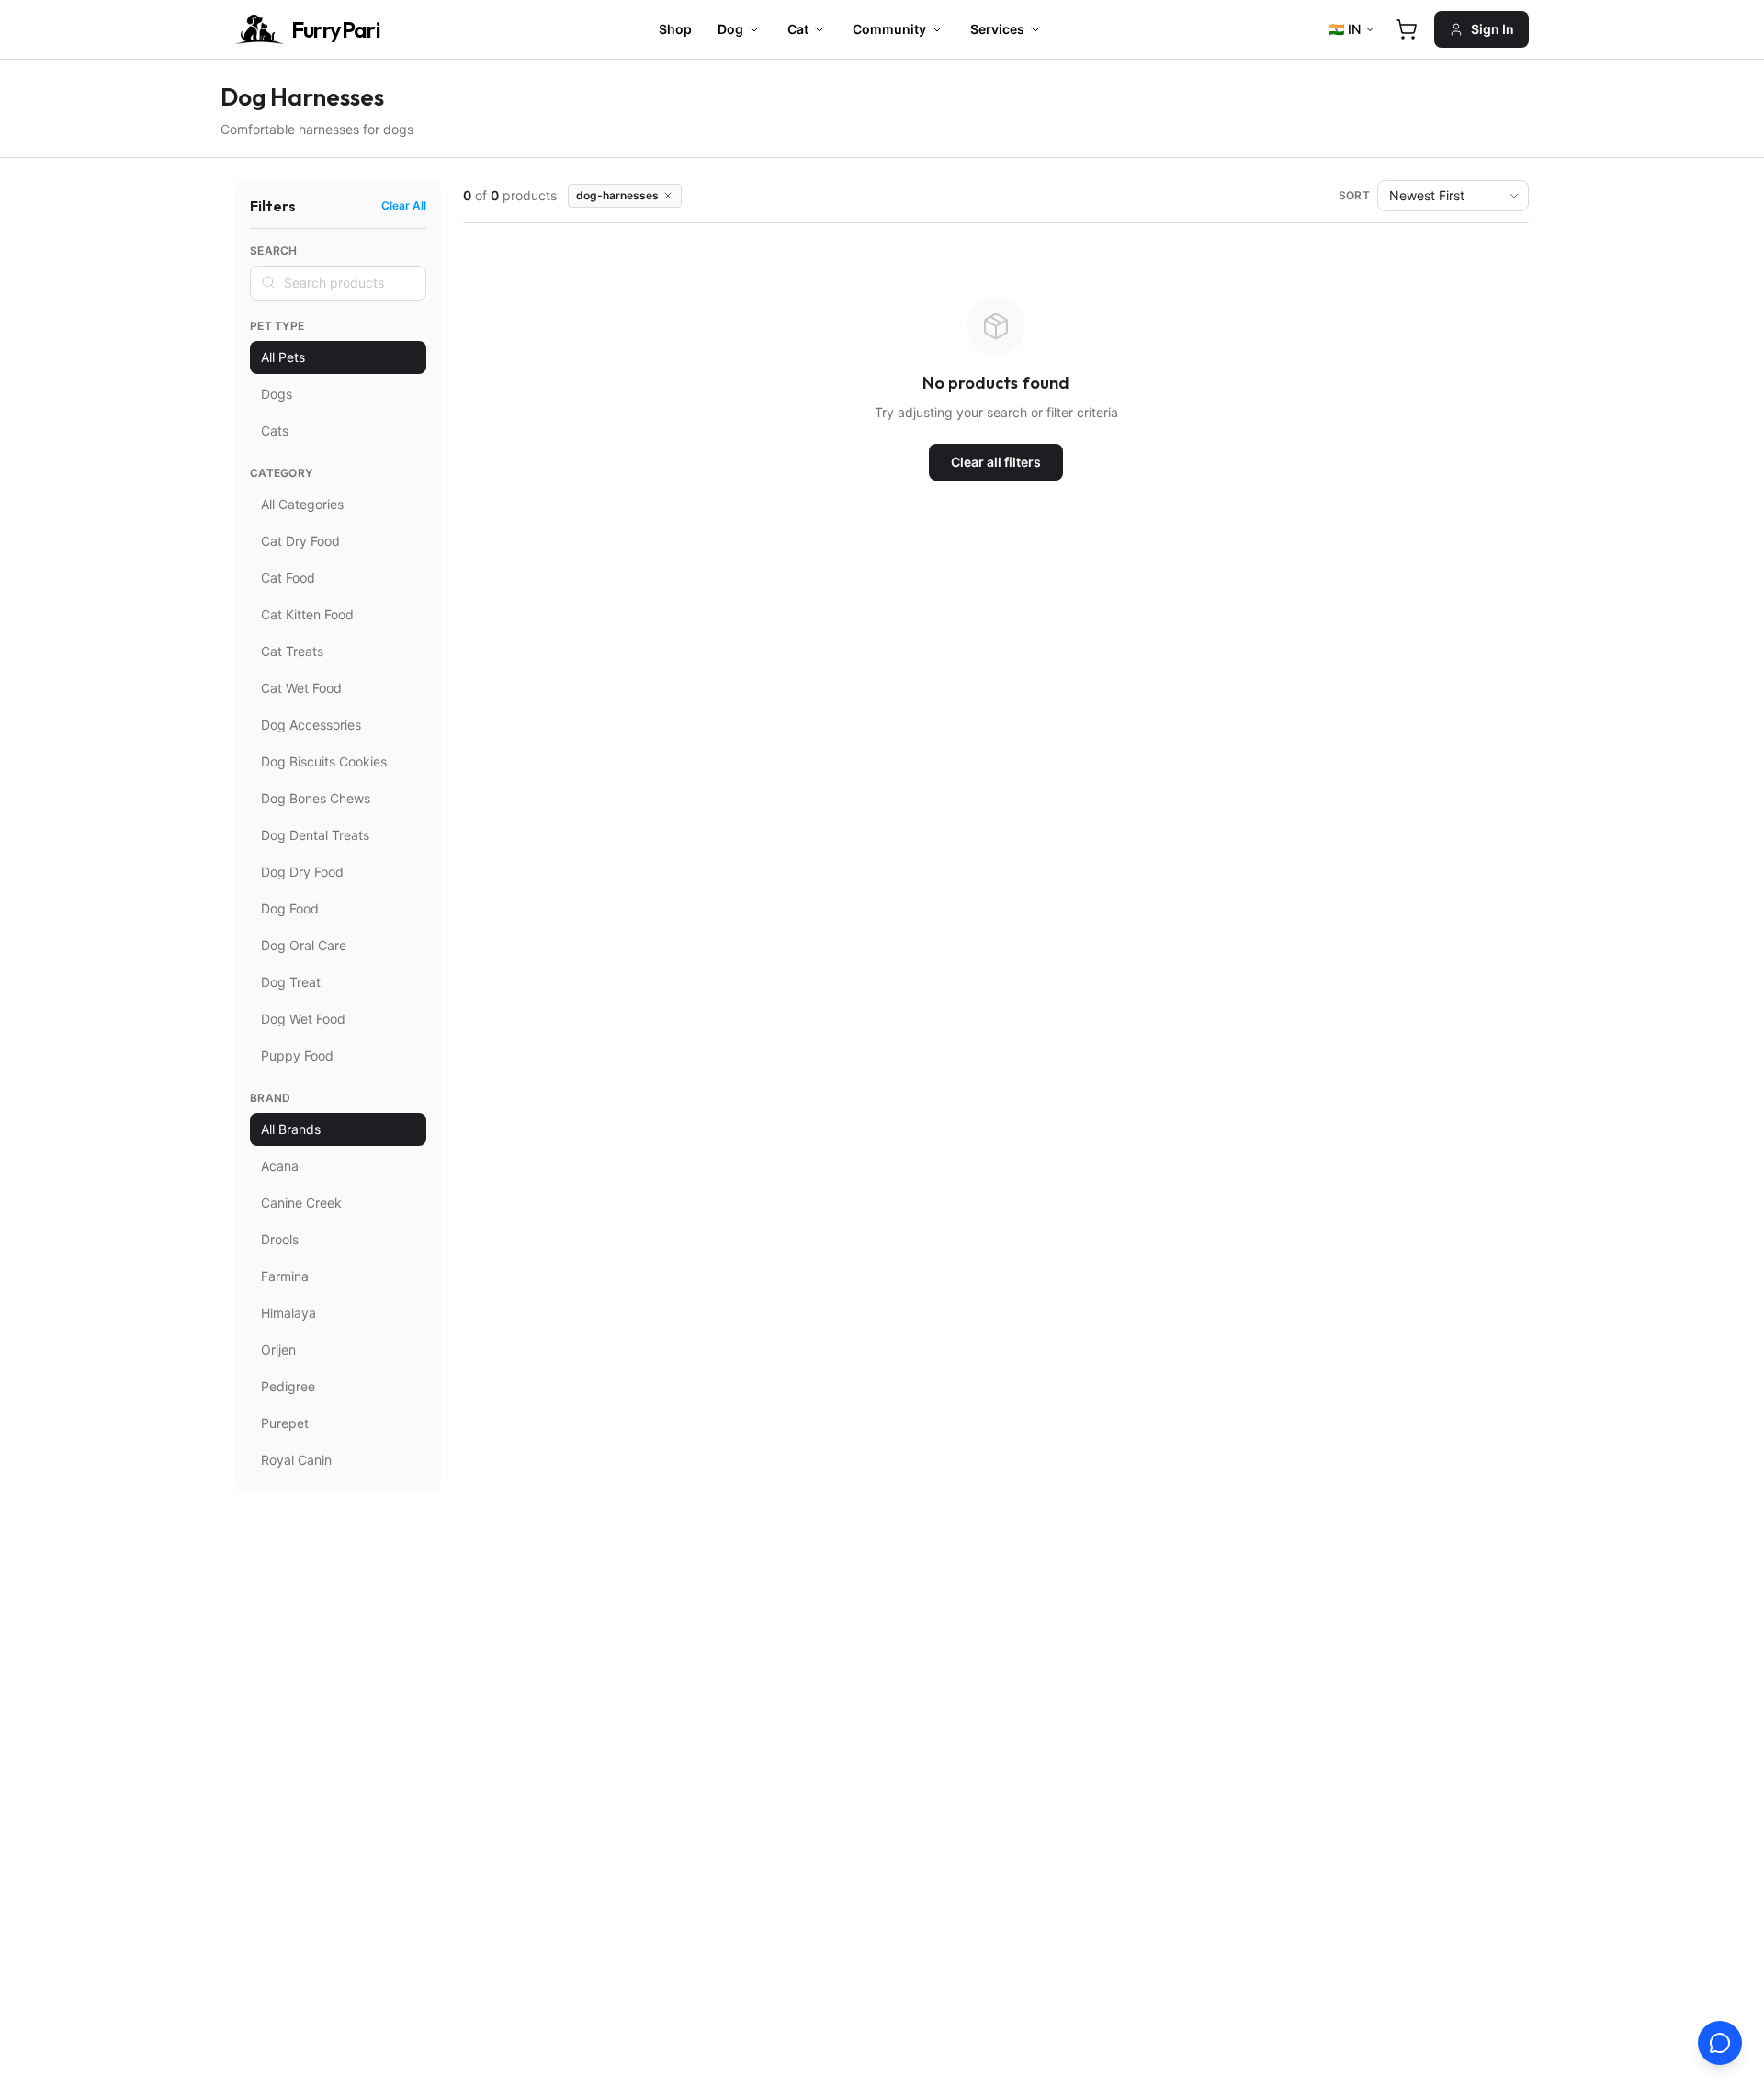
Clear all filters (996, 462)
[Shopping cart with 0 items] (1407, 29)
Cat (798, 29)
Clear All (404, 205)
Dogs (277, 394)
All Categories (302, 504)
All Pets (283, 357)
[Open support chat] (1720, 2043)
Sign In (1493, 29)
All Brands (291, 1129)
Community (889, 29)
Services (997, 29)
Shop (675, 29)
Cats (275, 431)
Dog (730, 29)
